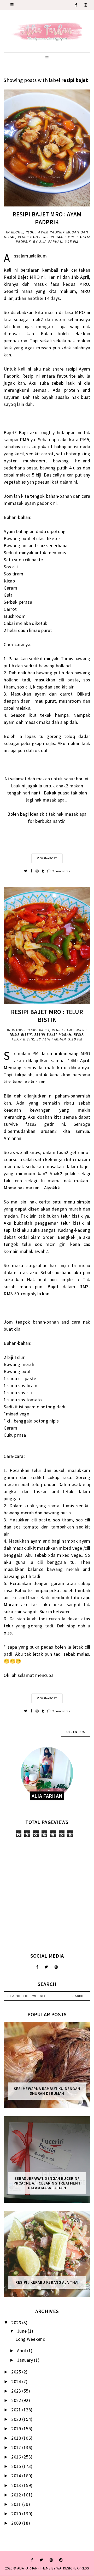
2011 (17, 2504)
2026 (17, 2323)
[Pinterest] (61, 2560)
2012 (17, 2495)
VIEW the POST (47, 858)
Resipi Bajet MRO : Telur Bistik (47, 1016)
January (25, 2360)
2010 (17, 2514)
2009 (17, 2523)
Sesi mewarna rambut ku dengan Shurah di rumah (47, 2091)
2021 (17, 2410)
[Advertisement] (47, 1895)
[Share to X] (26, 871)
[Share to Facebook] (32, 871)
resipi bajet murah (53, 1035)
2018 (17, 2438)
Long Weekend (30, 2339)
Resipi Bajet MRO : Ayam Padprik (47, 218)
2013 (17, 2485)
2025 (17, 2372)
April (22, 2351)
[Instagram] (86, 5)
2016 (17, 2457)
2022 (17, 2400)
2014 (17, 2476)
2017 (17, 2447)
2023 (17, 2391)
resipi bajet (30, 237)
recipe (17, 232)
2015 (17, 2466)
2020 (17, 2419)
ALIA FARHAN (27, 2568)
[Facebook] (76, 5)
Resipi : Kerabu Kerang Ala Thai (47, 2282)
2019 (17, 2429)
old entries (75, 1732)
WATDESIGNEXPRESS (73, 2568)
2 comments (61, 871)
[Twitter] (46, 1967)
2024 (17, 2381)
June (22, 2331)
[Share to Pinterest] (37, 871)
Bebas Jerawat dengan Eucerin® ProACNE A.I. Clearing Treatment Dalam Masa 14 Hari (47, 2183)
